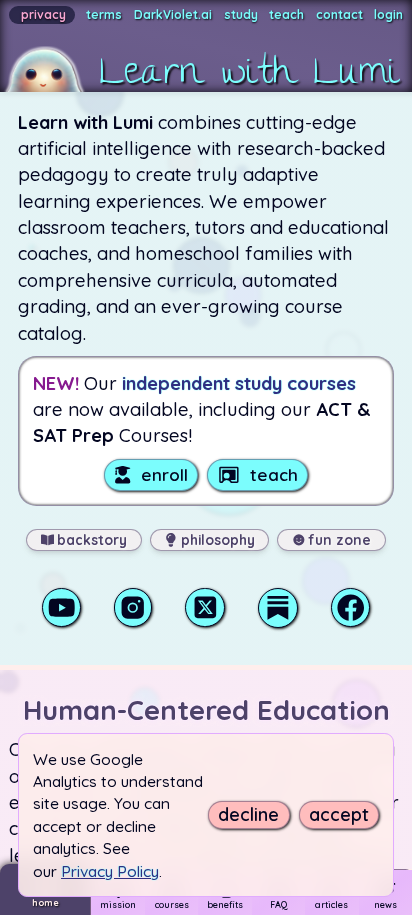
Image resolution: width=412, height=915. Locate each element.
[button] (199, 46)
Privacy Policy (110, 871)
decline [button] (248, 815)
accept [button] (339, 815)
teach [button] (274, 474)
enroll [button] (164, 474)
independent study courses (239, 383)
